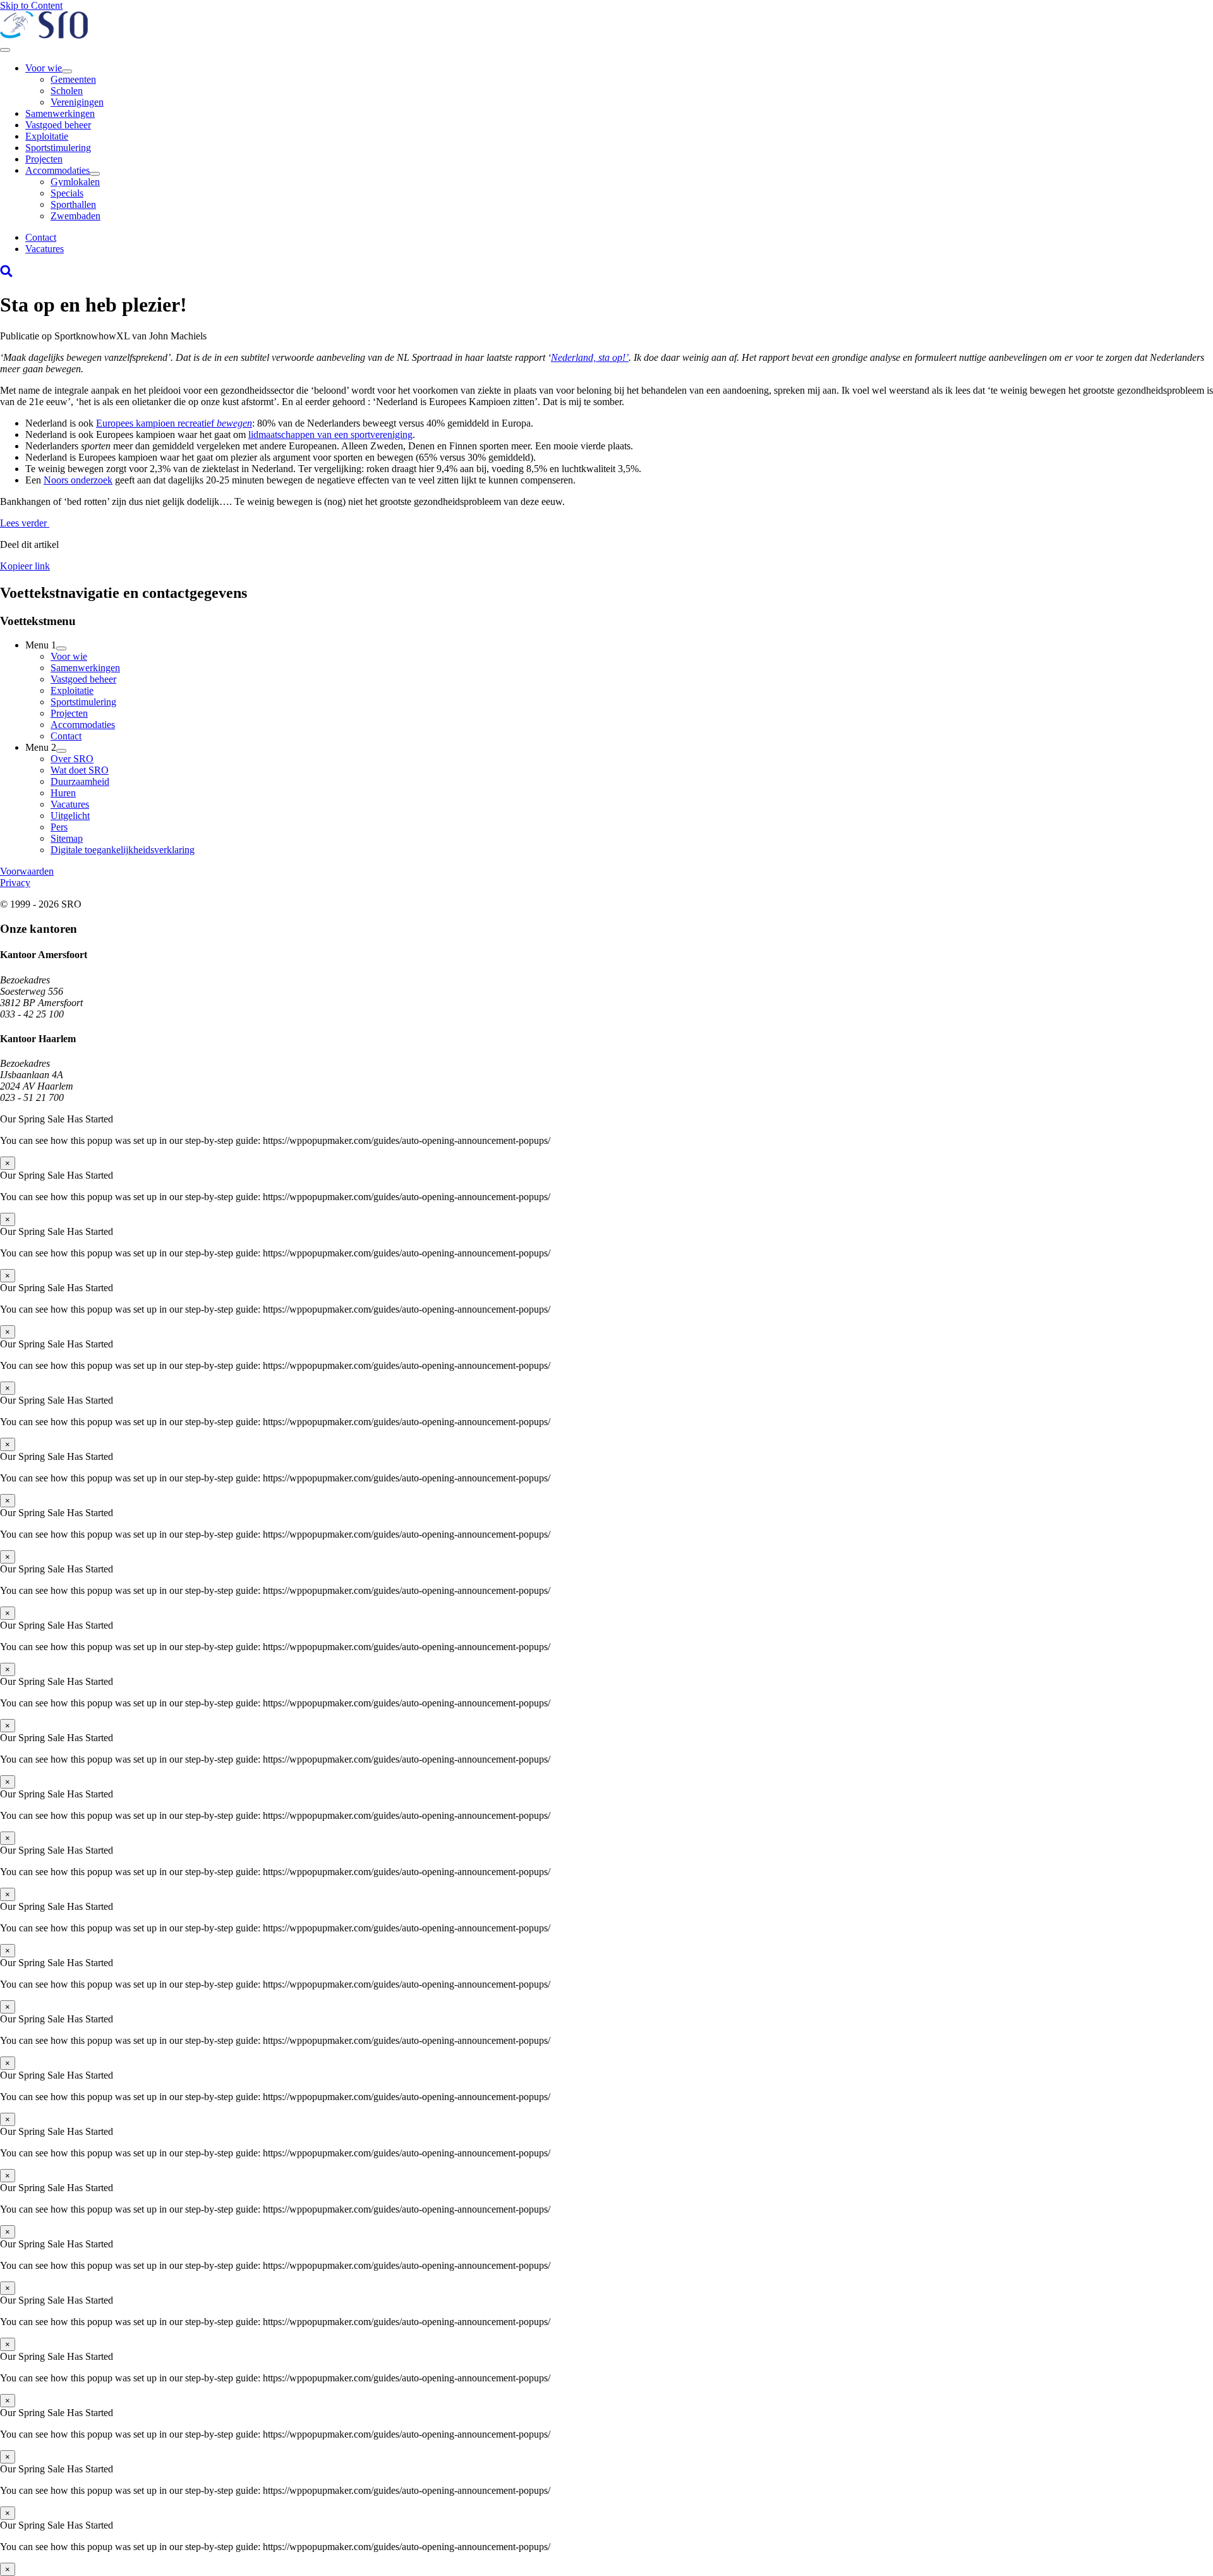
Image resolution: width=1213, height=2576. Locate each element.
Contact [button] (41, 237)
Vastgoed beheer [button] (58, 125)
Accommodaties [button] (57, 170)
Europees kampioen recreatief (174, 423)
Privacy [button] (15, 883)
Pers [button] (59, 827)
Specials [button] (67, 193)
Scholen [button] (67, 91)
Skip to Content (31, 5)
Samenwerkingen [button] (60, 113)
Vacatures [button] (45, 249)
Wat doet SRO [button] (80, 770)
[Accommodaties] (95, 174)
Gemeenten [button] (73, 79)
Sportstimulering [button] (58, 148)
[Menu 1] (61, 648)
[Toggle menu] (5, 50)
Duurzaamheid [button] (80, 781)
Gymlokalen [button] (75, 182)
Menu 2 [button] (41, 747)
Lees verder (25, 523)
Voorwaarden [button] (27, 871)
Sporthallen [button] (73, 204)
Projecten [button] (44, 159)
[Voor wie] (67, 71)
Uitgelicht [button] (70, 816)
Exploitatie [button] (47, 136)
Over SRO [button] (72, 759)
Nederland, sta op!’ (590, 357)
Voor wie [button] (44, 68)
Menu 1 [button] (41, 645)
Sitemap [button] (67, 838)
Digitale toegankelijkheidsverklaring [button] (123, 850)
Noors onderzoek (78, 480)
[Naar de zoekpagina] (6, 274)
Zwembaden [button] (75, 216)
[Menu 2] (61, 751)
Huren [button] (63, 793)
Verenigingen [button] (77, 102)
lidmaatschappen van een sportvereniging (330, 434)
